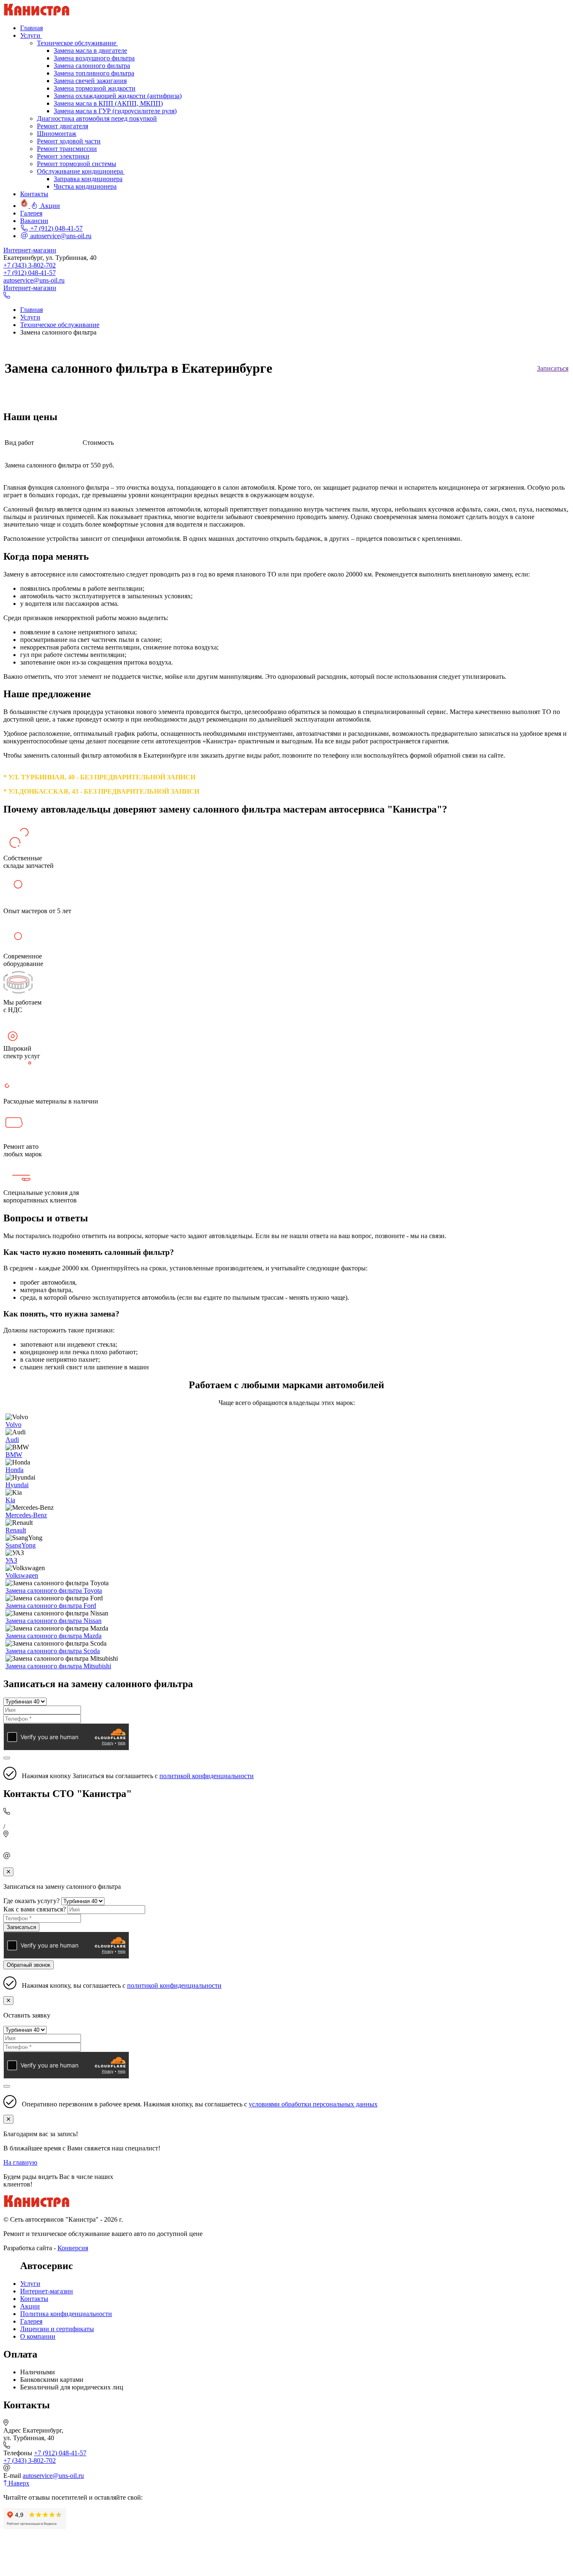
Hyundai (17, 1485)
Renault (16, 1530)
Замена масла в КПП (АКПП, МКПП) (108, 103)
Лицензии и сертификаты (57, 2329)
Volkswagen (22, 1575)
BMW (14, 1455)
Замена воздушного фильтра (94, 58)
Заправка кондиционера (88, 179)
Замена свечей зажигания (90, 81)
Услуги (30, 2284)
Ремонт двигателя (63, 126)
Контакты (34, 2299)
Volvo (13, 1424)
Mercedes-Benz (26, 1515)
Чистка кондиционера (85, 186)
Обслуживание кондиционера (81, 171)
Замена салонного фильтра (92, 66)
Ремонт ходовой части (69, 141)
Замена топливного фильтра (94, 73)
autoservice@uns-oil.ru (60, 236)
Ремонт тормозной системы (77, 164)
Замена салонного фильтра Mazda (53, 1636)
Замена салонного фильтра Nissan (53, 1621)
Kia (10, 1500)
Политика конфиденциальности (66, 2314)
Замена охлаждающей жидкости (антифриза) (118, 96)
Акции (30, 2306)
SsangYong (21, 1545)
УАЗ (11, 1560)
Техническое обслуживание (77, 43)
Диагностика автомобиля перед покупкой (97, 118)
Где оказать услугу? (31, 1901)
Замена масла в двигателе (90, 51)
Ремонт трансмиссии (67, 149)
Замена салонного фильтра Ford (51, 1606)
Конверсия (73, 2248)
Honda (14, 1470)
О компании (38, 2336)
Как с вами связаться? (35, 1909)
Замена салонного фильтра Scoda (53, 1651)
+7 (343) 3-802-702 (30, 265)
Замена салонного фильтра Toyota (54, 1591)
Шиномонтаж (57, 134)
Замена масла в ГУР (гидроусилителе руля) (115, 111)
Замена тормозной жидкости (95, 88)
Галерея (31, 2321)
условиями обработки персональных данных (313, 2104)
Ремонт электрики (63, 156)
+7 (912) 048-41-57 (56, 228)
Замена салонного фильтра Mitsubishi (58, 1666)
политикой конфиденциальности (207, 1776)
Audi (12, 1440)
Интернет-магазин (30, 250)
